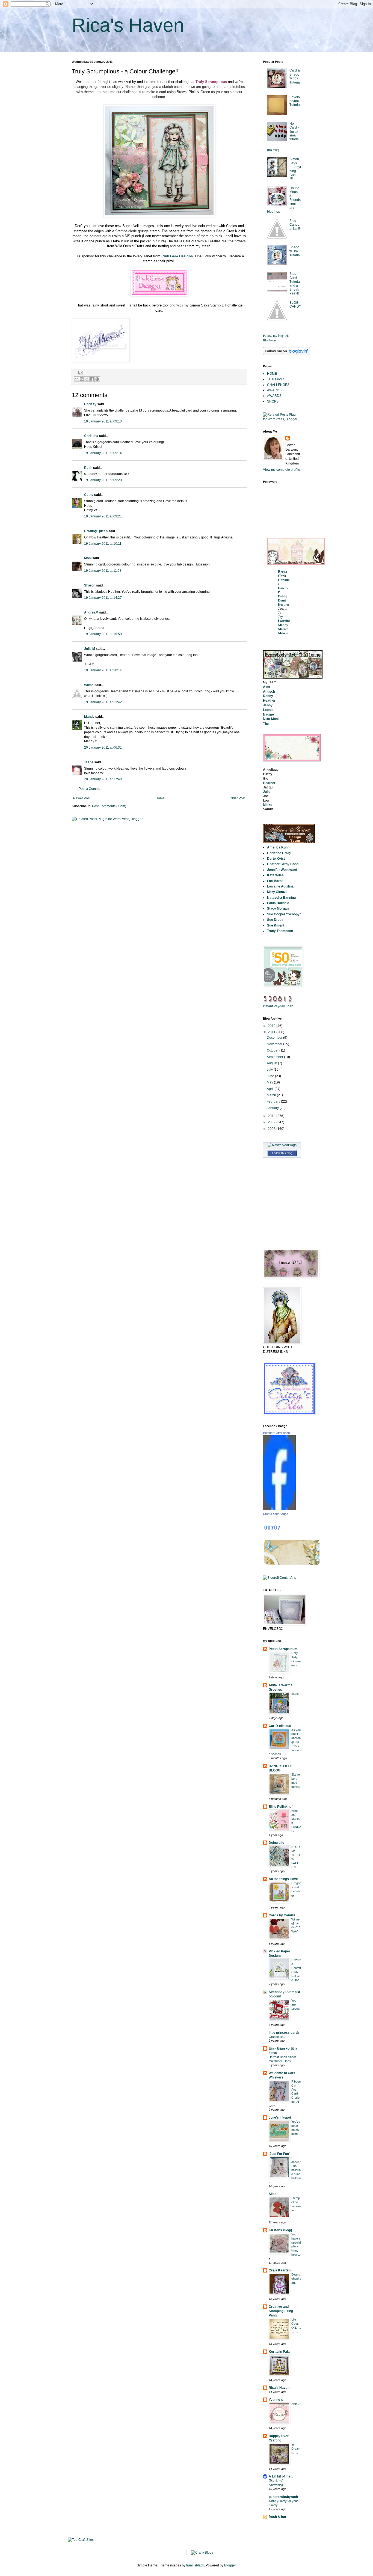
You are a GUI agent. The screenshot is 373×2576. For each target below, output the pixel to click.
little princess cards (284, 2033)
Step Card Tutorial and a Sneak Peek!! (295, 284)
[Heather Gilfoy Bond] (279, 1509)
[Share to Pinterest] (97, 379)
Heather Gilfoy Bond (276, 1433)
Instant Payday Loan (278, 1006)
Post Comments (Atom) (109, 806)
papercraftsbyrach (283, 2497)
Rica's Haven (128, 25)
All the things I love (283, 1879)
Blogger (230, 2565)
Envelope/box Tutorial (295, 101)
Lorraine (284, 621)
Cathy (89, 495)
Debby (283, 596)
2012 (272, 1026)
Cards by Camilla (282, 1915)
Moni (88, 558)
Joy (280, 617)
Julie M (90, 649)
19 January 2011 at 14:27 (103, 598)
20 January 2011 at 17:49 (103, 779)
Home (160, 798)
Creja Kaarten (280, 2270)
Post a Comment (91, 789)
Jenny (268, 705)
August (272, 1063)
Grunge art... (277, 2037)
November (275, 1044)
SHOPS (273, 401)
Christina (91, 436)
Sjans (295, 1694)
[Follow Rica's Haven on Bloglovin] (287, 354)
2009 (272, 1122)
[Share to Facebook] (92, 379)
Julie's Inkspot (280, 2118)
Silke (273, 2194)
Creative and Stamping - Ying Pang (281, 2311)
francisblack (195, 2565)
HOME (272, 374)
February (274, 1101)
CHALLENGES (278, 385)
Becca (283, 572)
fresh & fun (277, 2517)
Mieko (268, 805)
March (272, 1095)
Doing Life (276, 1843)
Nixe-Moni (271, 719)
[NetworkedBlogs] (282, 1145)
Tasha (89, 762)
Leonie (268, 710)
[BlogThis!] (82, 379)
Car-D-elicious (280, 1726)
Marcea (283, 629)
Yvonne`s (276, 2400)
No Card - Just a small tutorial (294, 132)
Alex (267, 687)
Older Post (237, 798)
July (270, 1070)
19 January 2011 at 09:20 (103, 480)
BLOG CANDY (295, 305)
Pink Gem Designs (177, 256)
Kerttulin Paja (279, 2352)
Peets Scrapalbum (283, 1649)
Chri (281, 576)
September (275, 1057)
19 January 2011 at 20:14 (103, 670)
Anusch (269, 692)
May (270, 1082)
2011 (272, 1032)
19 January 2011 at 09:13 (103, 421)
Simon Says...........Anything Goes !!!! (295, 169)
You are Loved (295, 2005)
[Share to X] (87, 379)
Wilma (89, 685)
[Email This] (76, 379)
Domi (282, 600)
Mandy (89, 717)
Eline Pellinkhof (281, 1807)
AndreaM (91, 612)
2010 (272, 1116)
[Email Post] (80, 372)
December (275, 1038)
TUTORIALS (276, 379)
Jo (280, 613)
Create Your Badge (276, 1514)
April (271, 1089)
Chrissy (90, 404)
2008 (272, 1129)
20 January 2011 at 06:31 (103, 748)
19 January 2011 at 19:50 (103, 634)
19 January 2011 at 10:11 (103, 544)
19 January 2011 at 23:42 (103, 702)
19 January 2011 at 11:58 (103, 571)
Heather (284, 604)
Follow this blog (282, 1153)
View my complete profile (282, 470)
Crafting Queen (96, 531)
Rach (88, 468)
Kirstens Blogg (280, 2230)
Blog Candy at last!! (295, 225)
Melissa (283, 633)
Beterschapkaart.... (296, 2279)
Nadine (268, 714)
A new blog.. (277, 2485)
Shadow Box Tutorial (295, 251)
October (273, 1050)
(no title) (273, 150)
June (271, 1076)
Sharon (90, 585)
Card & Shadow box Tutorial (295, 76)
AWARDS (274, 390)
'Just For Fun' (279, 2154)
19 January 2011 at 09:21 (103, 516)
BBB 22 (296, 2404)
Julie (267, 792)
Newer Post (82, 798)
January (273, 1108)
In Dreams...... (296, 2449)
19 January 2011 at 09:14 (103, 453)
